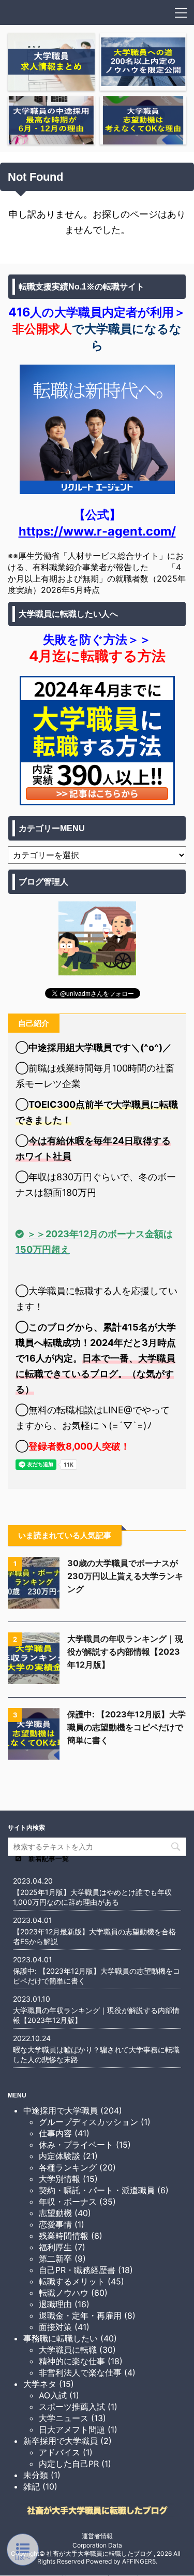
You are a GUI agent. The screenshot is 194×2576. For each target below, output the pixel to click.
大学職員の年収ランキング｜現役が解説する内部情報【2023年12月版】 (125, 1652)
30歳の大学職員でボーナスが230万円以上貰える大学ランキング (125, 1576)
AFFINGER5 (139, 2561)
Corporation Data (97, 2545)
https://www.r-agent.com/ (97, 531)
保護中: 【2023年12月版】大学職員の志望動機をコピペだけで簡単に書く (126, 1727)
